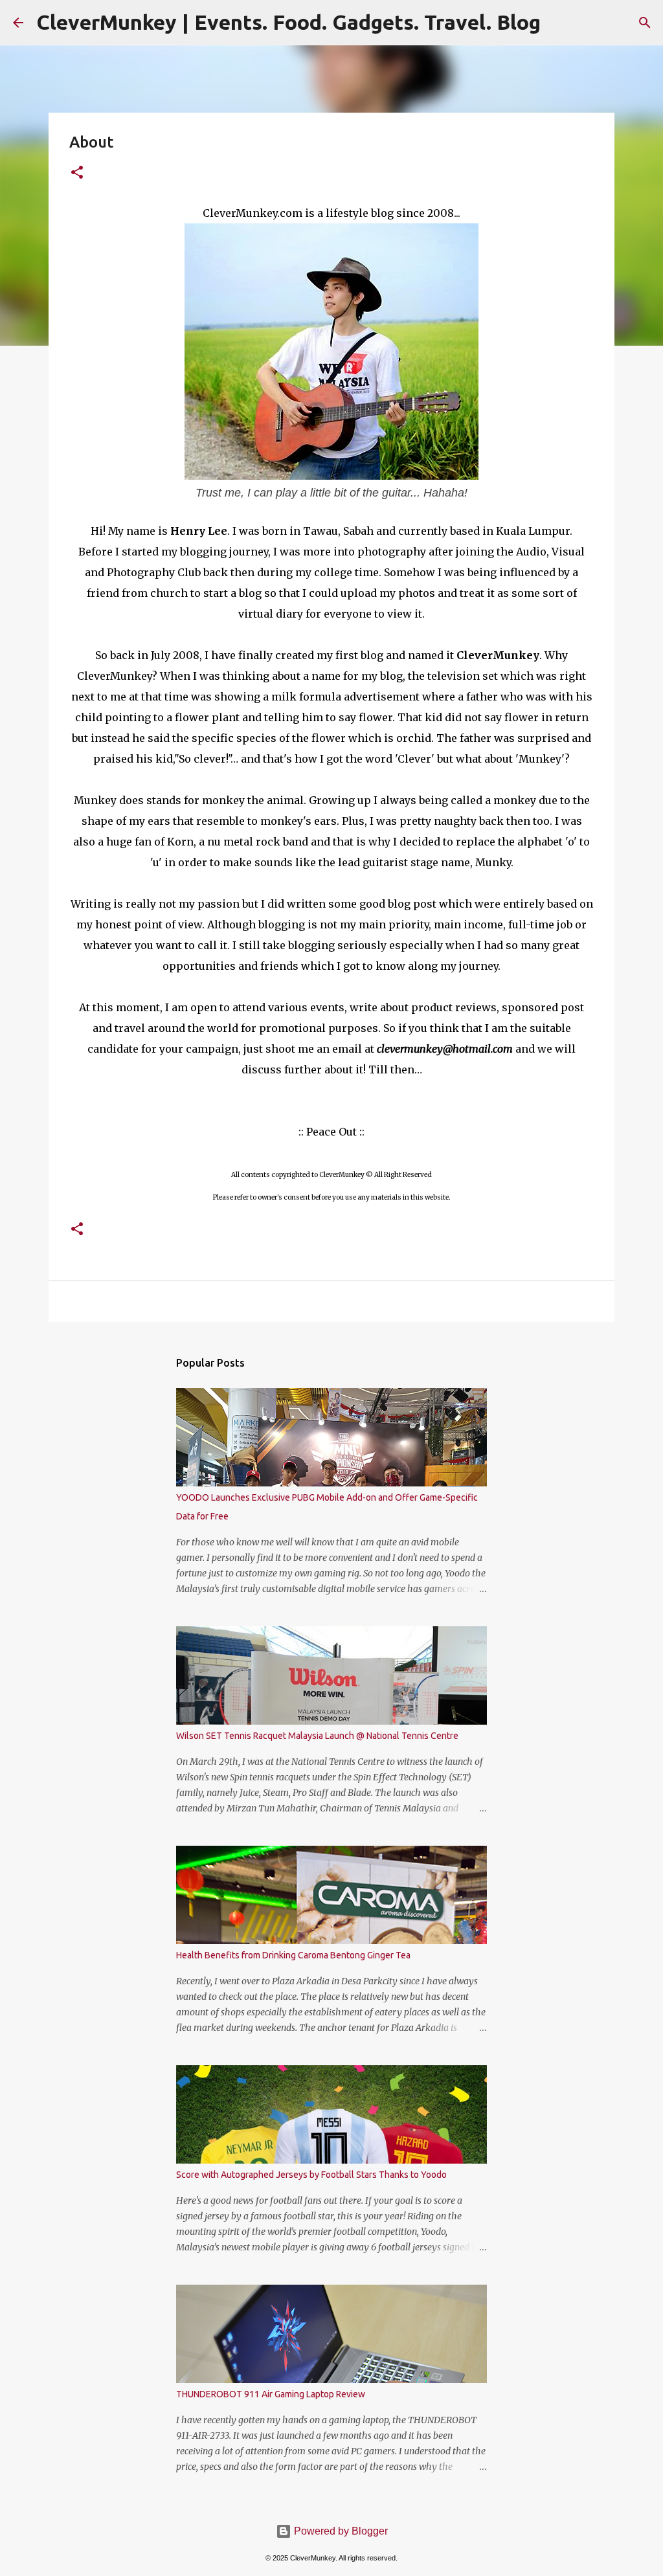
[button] (77, 173)
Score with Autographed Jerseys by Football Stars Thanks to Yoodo (311, 2175)
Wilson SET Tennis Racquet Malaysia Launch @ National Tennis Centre (317, 1736)
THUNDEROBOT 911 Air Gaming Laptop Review (271, 2394)
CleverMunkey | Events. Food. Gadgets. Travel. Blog (288, 22)
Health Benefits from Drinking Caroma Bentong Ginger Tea (293, 1955)
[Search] (645, 23)
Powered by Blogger (340, 2531)
